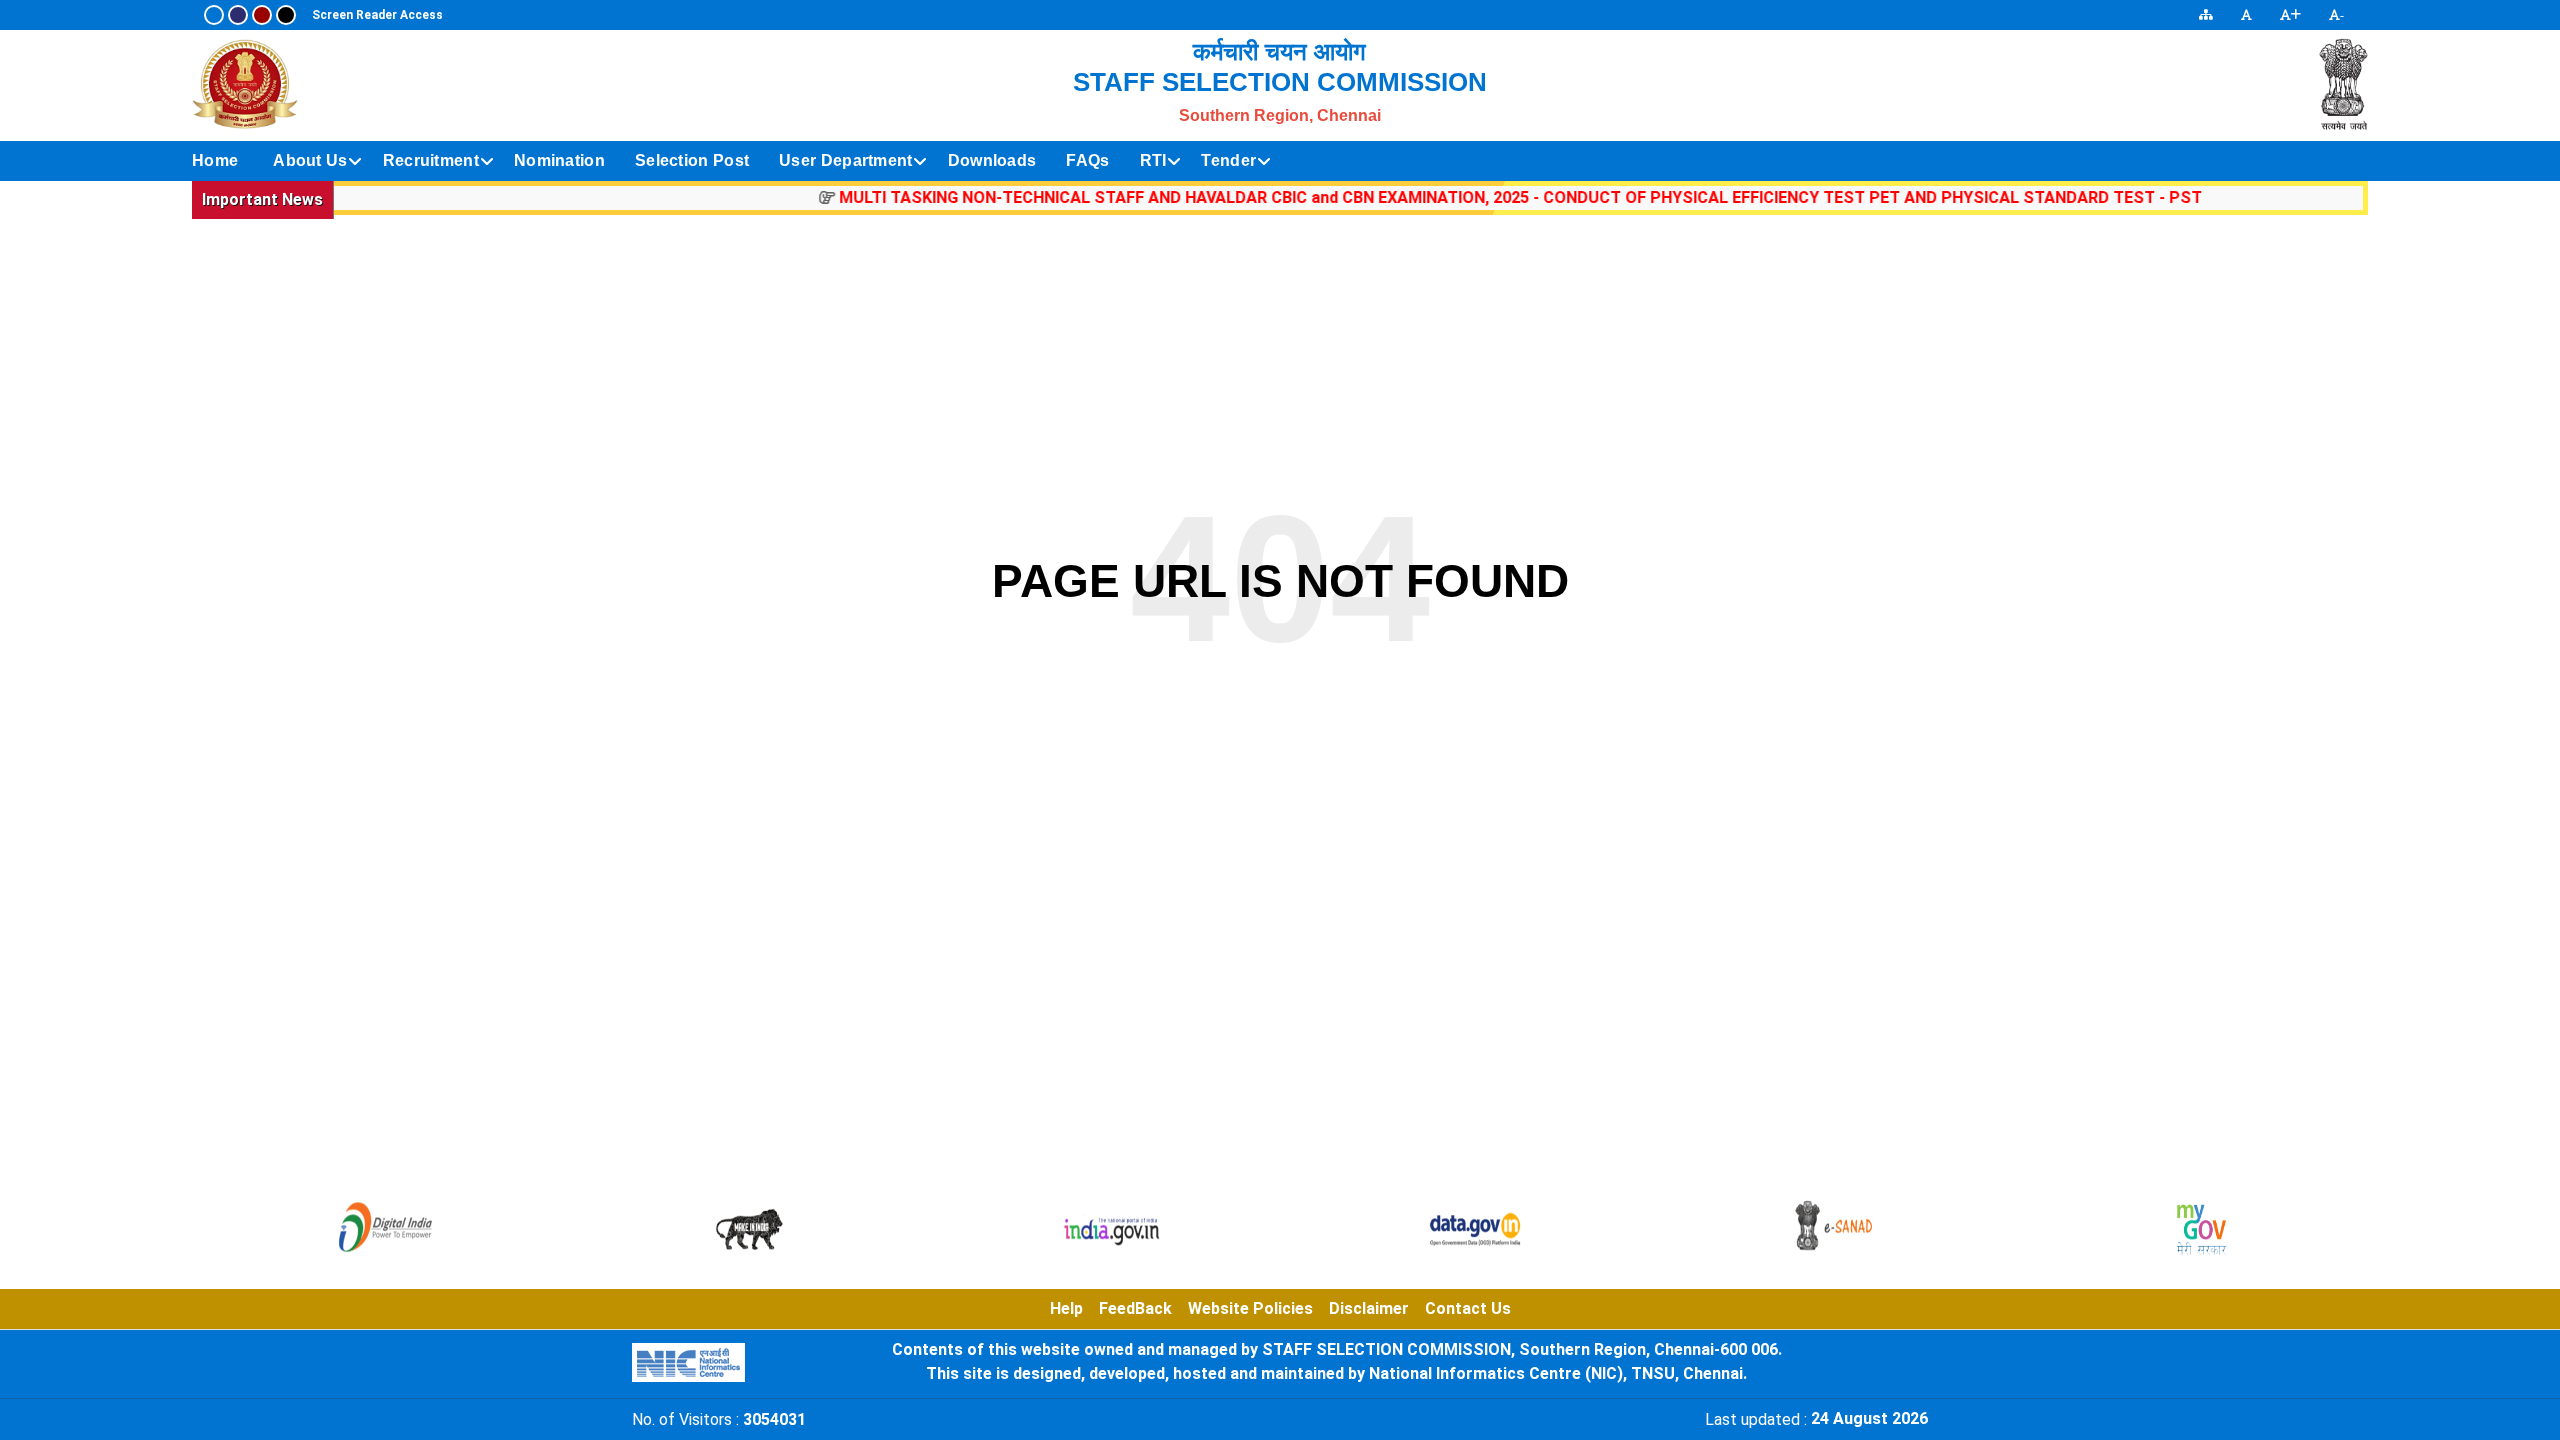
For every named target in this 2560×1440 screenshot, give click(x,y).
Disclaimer (1369, 1308)
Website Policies (1250, 1308)
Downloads (992, 160)
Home (215, 160)
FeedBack (1135, 1308)
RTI (1153, 160)
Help (1066, 1308)
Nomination (559, 160)
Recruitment (431, 160)
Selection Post (692, 160)
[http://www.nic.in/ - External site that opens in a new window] (688, 1362)
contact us (1468, 1308)
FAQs (1087, 160)
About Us (310, 160)
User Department (846, 160)
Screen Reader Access (377, 15)
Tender (1228, 160)
